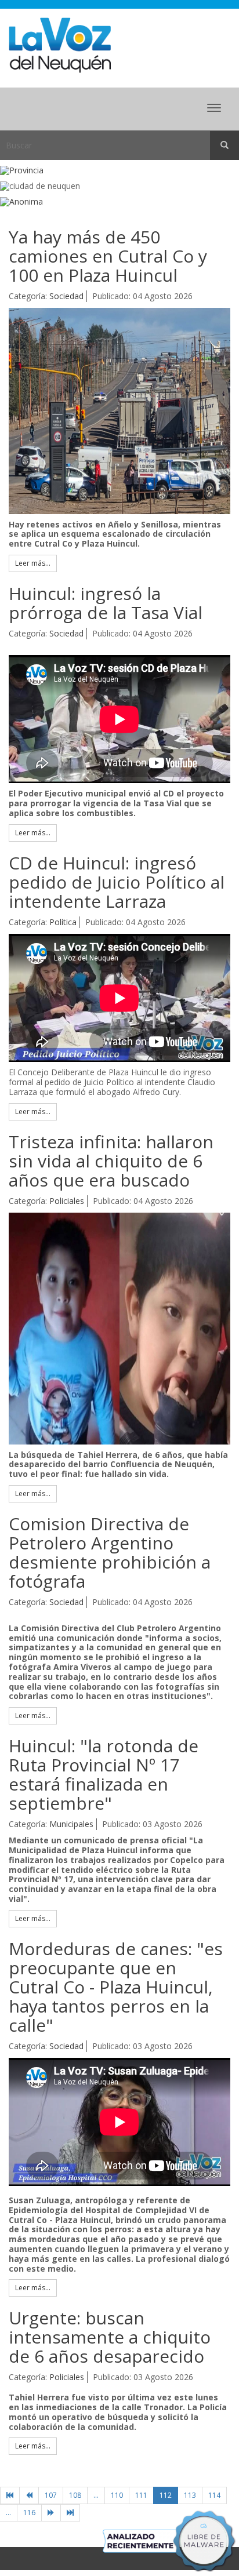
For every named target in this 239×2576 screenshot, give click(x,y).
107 (51, 2495)
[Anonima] (119, 202)
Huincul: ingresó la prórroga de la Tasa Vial (106, 603)
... (96, 2495)
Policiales (67, 1201)
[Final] (70, 2513)
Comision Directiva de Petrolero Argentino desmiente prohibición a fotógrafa (110, 1552)
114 (214, 2495)
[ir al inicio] (60, 44)
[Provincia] (119, 171)
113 (190, 2495)
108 (75, 2495)
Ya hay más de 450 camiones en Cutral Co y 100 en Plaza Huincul (108, 256)
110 (117, 2495)
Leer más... (33, 563)
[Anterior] (29, 2495)
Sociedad (66, 296)
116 (29, 2513)
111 (141, 2495)
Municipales (71, 1824)
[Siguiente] (51, 2513)
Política (63, 922)
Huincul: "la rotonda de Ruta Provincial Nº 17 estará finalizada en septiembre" (104, 1774)
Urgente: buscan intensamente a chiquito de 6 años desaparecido (110, 2337)
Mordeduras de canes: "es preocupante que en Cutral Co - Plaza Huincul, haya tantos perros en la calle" (116, 1987)
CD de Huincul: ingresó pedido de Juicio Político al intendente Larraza (117, 882)
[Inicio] (10, 2495)
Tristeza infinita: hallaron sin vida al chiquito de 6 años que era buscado (111, 1161)
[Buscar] (224, 145)
